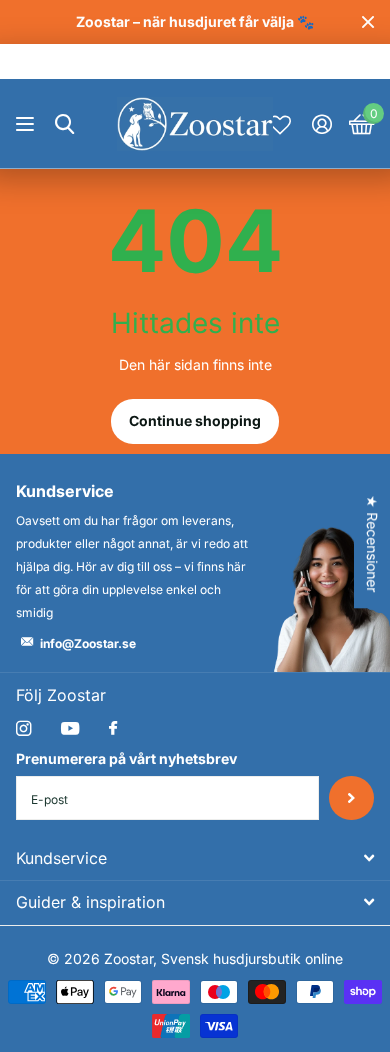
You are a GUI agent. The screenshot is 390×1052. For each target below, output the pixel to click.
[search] (64, 124)
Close (368, 22)
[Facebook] (113, 729)
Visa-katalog (27, 124)
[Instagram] (23, 728)
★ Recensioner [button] (372, 543)
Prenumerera (351, 798)
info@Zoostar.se (88, 643)
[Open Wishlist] (280, 124)
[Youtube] (70, 729)
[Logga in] (321, 124)
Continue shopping (195, 420)
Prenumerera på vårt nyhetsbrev (126, 758)
